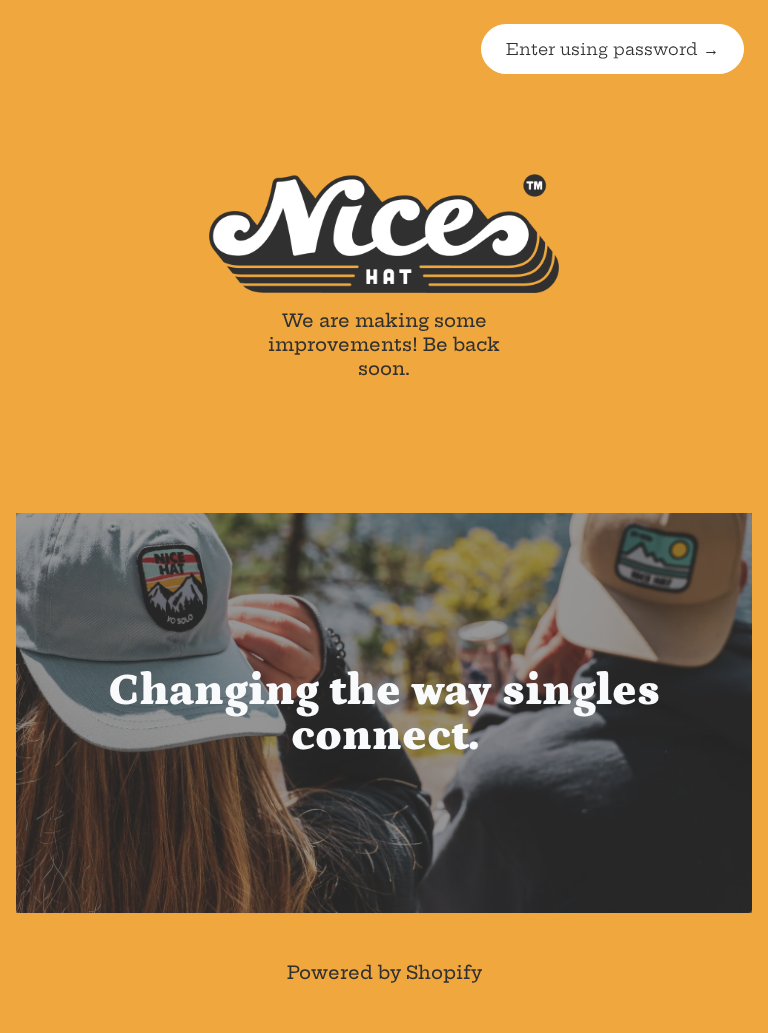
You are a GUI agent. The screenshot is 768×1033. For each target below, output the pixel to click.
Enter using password (612, 49)
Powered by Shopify (384, 972)
